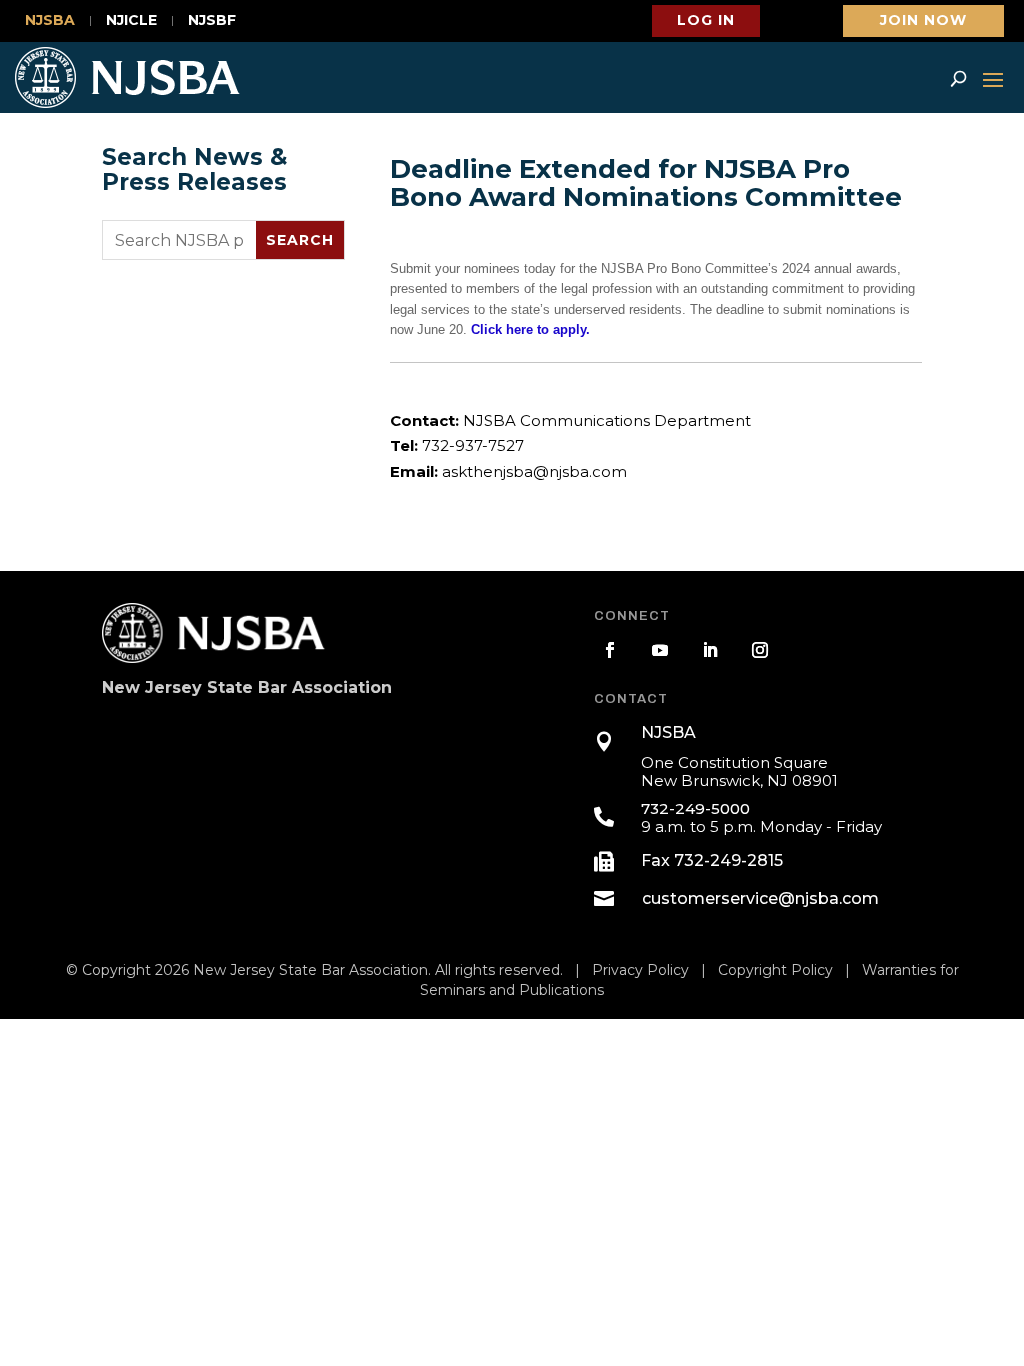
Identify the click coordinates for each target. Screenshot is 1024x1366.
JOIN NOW (923, 20)
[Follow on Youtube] (660, 650)
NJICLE (131, 21)
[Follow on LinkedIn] (710, 650)
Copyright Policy (775, 970)
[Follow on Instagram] (760, 650)
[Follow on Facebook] (610, 650)
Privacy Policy (640, 970)
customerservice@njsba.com (760, 898)
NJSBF (212, 21)
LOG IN (706, 20)
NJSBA (50, 21)
